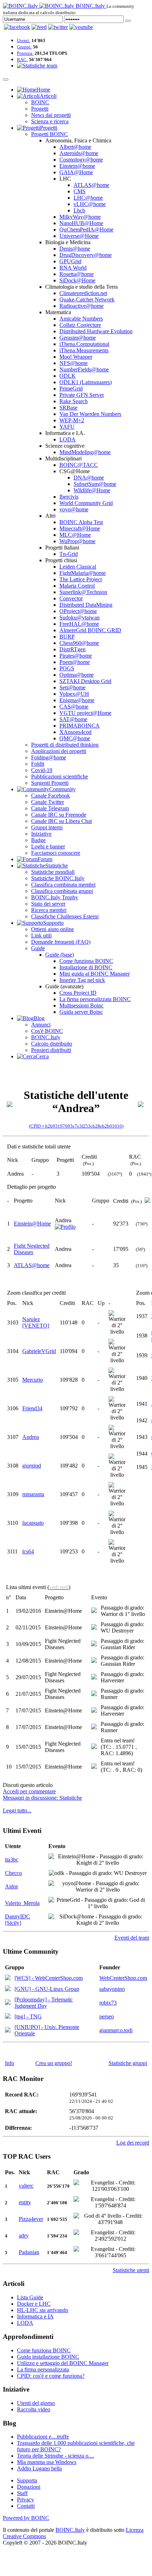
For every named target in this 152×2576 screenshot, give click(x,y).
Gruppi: (24, 47)
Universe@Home (79, 236)
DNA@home (89, 478)
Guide (38, 948)
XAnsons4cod (75, 732)
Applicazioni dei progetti (59, 751)
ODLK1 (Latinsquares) (86, 382)
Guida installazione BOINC (48, 2357)
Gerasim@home (78, 338)
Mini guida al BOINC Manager (95, 974)
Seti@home (72, 687)
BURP (67, 637)
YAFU (67, 427)
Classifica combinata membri (63, 885)
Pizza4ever (31, 2219)
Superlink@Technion (83, 592)
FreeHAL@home (79, 624)
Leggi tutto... (17, 1810)
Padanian (29, 2252)
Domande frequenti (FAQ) (61, 942)
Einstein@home (77, 166)
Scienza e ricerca (50, 121)
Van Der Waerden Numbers (90, 414)
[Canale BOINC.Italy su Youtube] (39, 27)
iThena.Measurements (84, 350)
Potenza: (25, 53)
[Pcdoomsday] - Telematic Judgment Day (44, 2003)
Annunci (41, 1025)
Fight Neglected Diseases (32, 1249)
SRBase (68, 408)
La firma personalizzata (43, 2369)
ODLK (68, 376)
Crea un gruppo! (54, 2063)
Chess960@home (79, 643)
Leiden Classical (78, 567)
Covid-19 (42, 770)
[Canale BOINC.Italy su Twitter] (58, 27)
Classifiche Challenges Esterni (65, 916)
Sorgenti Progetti (50, 783)
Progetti (40, 109)
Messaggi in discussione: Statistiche (42, 1798)
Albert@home (75, 147)
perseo (107, 2016)
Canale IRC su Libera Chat (62, 821)
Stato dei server (48, 904)
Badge (38, 840)
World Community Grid (86, 503)
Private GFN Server (82, 395)
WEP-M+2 (72, 420)
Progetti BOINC (49, 134)
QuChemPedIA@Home (86, 230)
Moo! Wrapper (76, 357)
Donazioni (29, 2487)
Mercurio (33, 1380)
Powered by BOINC (26, 2518)
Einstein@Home (32, 1224)
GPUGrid (70, 261)
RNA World (73, 268)
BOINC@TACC (79, 465)
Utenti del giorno (36, 2403)
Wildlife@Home (92, 490)
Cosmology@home (81, 160)
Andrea (31, 1437)
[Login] (128, 21)
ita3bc (12, 1860)
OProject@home (78, 611)
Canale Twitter (48, 802)
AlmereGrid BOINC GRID (90, 630)
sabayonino (112, 1989)
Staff (22, 2493)
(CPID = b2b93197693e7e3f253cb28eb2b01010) (76, 1126)
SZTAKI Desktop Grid (85, 681)
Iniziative (41, 834)
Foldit (38, 764)
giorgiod (32, 1466)
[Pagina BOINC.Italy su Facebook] (17, 27)
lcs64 (28, 1551)
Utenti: (24, 40)
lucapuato (33, 1523)
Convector (71, 598)
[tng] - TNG (28, 2016)
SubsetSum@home (95, 484)
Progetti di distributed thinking (65, 745)
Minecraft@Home (80, 528)
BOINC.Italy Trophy (55, 897)
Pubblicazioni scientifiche (60, 777)
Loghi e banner (48, 846)
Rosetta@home (77, 274)
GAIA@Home (76, 172)
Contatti (26, 2506)
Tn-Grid (69, 554)
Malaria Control (77, 586)
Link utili (41, 936)
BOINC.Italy (46, 1037)
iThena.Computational (84, 344)
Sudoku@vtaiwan (80, 617)
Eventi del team (132, 1938)
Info (10, 2063)
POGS (67, 668)
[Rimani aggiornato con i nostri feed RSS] (81, 27)
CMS (80, 191)
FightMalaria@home (83, 573)
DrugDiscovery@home (86, 255)
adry (24, 2236)
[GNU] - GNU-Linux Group (47, 1989)
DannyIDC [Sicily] (17, 1920)
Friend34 (32, 1408)
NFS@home (74, 363)
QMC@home (75, 738)
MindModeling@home (85, 452)
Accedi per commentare (29, 1791)
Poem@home (75, 662)
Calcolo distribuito (52, 1044)
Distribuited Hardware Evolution (96, 331)
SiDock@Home (77, 280)
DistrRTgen (72, 649)
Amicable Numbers (81, 319)
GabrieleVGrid (39, 1351)
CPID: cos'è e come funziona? (51, 2376)
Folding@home (49, 757)
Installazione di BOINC (86, 967)
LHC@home (88, 198)
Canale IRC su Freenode (59, 815)
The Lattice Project (81, 579)
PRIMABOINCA (80, 726)
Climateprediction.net (83, 293)
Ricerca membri (49, 910)
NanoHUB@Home (81, 223)
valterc (26, 2186)
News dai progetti (51, 115)
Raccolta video (34, 2409)
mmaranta (33, 1494)
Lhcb (79, 210)
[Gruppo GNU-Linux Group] (8, 1989)
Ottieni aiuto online (52, 929)
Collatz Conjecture (80, 325)
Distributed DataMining (86, 605)
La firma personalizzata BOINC (95, 999)
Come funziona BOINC (86, 961)
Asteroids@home (79, 153)
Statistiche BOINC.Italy (58, 878)
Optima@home (77, 675)
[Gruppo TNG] (8, 2017)
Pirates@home (76, 656)
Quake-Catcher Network (87, 299)
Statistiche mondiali (53, 872)
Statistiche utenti (131, 2270)
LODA (68, 439)
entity (25, 2202)
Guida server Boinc (81, 1012)
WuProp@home (77, 541)
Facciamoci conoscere (56, 853)
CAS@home (74, 707)
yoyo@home (74, 509)
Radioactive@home (81, 306)
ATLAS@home (91, 185)
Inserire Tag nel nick (82, 980)
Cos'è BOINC (47, 1031)
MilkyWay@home (80, 217)
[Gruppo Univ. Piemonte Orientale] (8, 2031)
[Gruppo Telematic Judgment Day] (8, 2003)
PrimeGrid (71, 389)
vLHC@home (90, 204)
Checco (13, 1873)
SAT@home (73, 719)
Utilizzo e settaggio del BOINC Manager (63, 2363)
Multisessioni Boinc (81, 1005)
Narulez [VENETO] (36, 1322)
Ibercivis (69, 497)
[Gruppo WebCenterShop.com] (8, 1978)
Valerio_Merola (22, 1903)
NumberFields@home (84, 369)
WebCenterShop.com (123, 1978)
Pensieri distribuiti (51, 1050)
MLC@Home (75, 535)
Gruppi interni (47, 827)
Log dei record (133, 2143)
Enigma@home (77, 700)
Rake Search (74, 401)
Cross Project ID (78, 993)
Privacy (25, 2499)
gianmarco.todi (116, 2030)
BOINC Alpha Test (81, 522)
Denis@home (75, 249)
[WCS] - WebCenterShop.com (49, 1978)
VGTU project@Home (85, 713)
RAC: (22, 60)
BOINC (40, 102)
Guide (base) (60, 955)
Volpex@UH (74, 694)
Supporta (27, 2480)
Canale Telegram (50, 808)
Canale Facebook (51, 796)
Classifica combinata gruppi (62, 891)
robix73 (108, 2003)
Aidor (11, 1886)
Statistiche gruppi (128, 2063)
